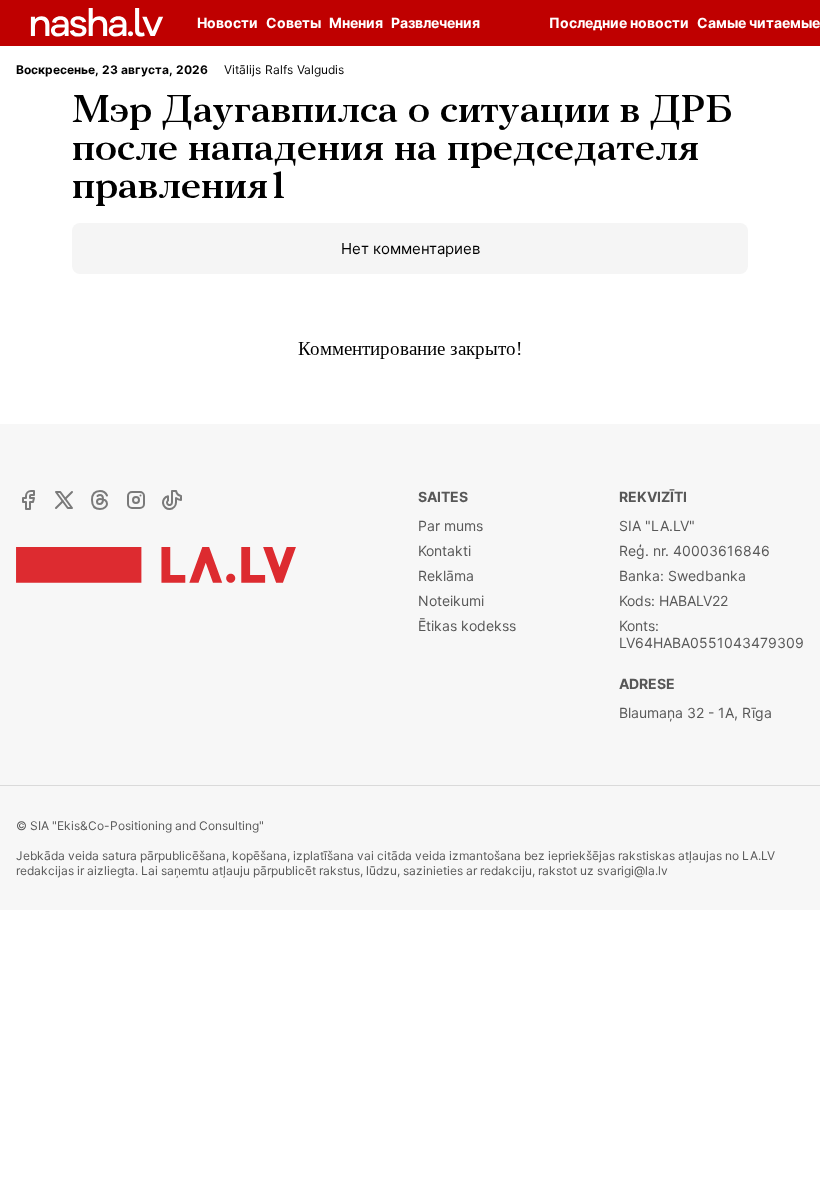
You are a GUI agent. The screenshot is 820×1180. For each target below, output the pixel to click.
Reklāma (446, 575)
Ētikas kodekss (467, 625)
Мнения (356, 22)
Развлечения (435, 22)
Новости (227, 22)
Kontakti (444, 550)
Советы (293, 22)
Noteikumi (451, 600)
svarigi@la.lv (632, 870)
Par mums (450, 525)
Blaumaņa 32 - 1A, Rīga (695, 712)
